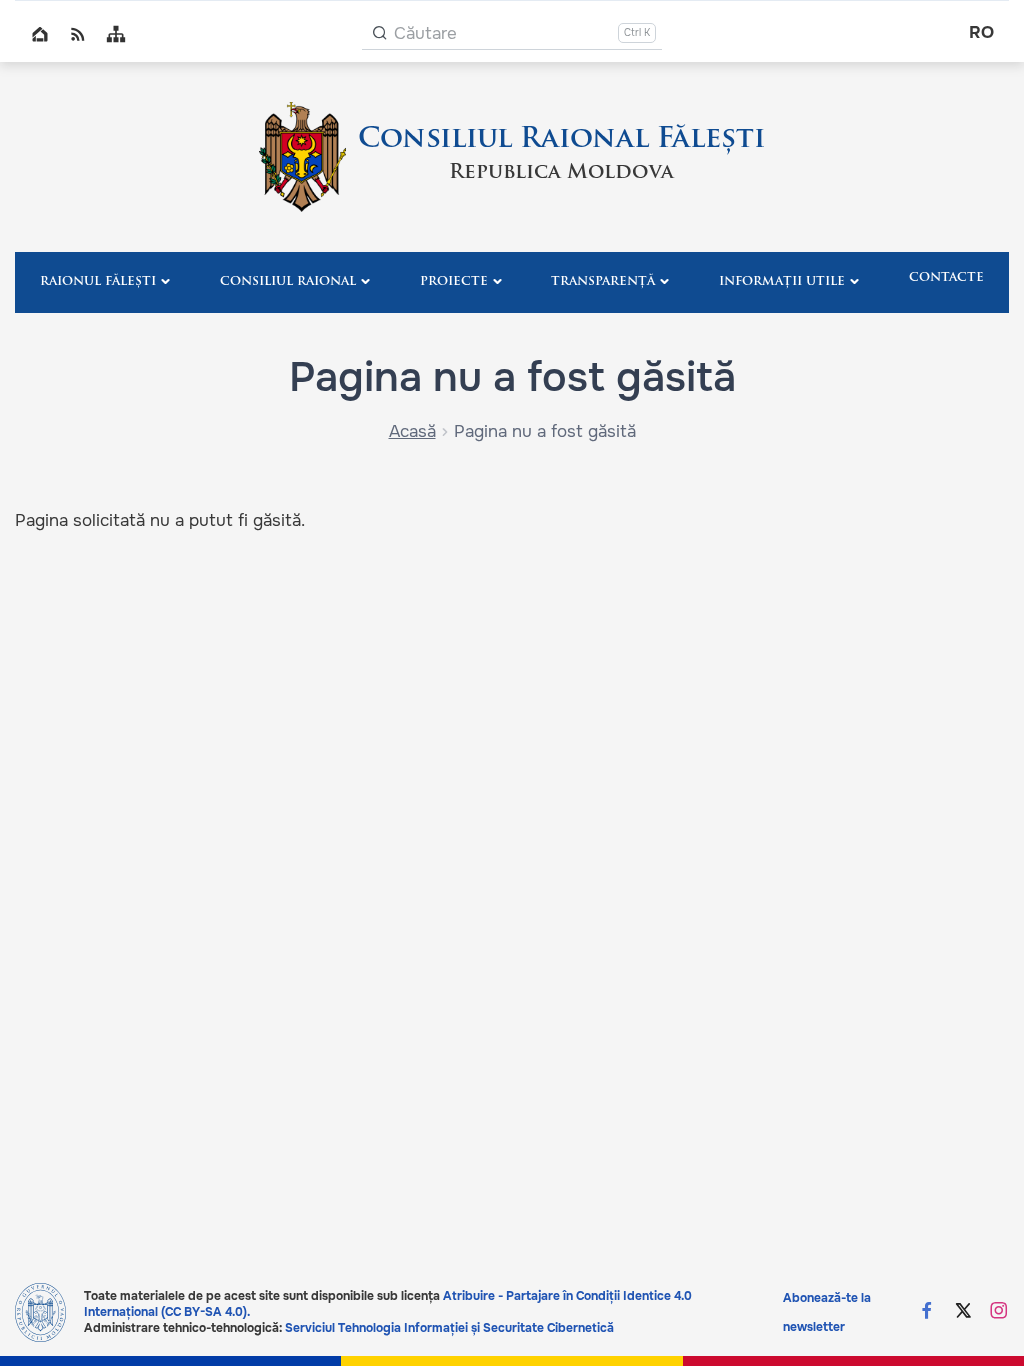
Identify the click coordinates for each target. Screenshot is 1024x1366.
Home (40, 34)
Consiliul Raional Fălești (561, 140)
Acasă (412, 431)
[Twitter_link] (963, 1312)
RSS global (78, 34)
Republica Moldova (561, 173)
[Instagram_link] (999, 1312)
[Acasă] (302, 157)
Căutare (425, 33)
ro (981, 32)
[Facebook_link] (927, 1312)
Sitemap (116, 34)
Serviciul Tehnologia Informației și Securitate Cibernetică (449, 1328)
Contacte (946, 278)
